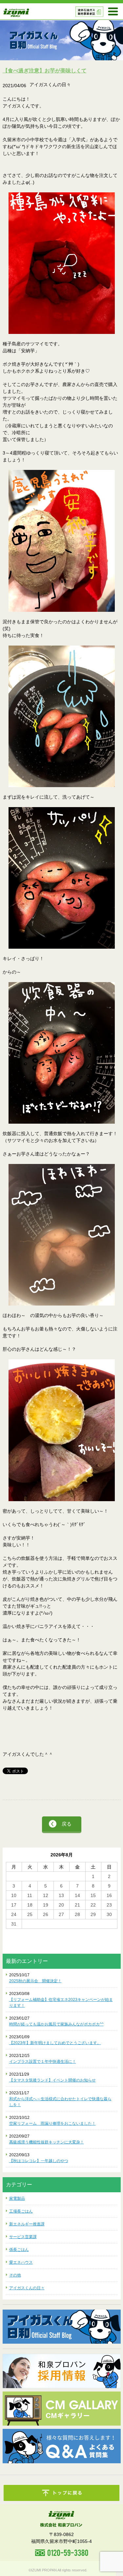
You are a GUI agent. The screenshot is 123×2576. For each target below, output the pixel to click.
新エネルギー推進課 (27, 2224)
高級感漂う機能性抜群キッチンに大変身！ (47, 2142)
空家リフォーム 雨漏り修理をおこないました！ (52, 2123)
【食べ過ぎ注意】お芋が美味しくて (45, 71)
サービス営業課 (23, 2237)
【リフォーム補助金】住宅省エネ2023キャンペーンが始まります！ (61, 2003)
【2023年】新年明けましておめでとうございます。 (55, 2043)
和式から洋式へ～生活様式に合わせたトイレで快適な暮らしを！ (60, 2102)
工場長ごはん (21, 2211)
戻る (67, 1824)
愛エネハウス (21, 2262)
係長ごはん (19, 2250)
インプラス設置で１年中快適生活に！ (43, 2062)
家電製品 (17, 2198)
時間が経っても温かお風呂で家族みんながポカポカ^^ (56, 2024)
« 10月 (13, 1932)
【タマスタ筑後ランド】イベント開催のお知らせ (52, 2080)
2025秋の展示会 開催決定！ (35, 1981)
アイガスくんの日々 (27, 2288)
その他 (15, 2275)
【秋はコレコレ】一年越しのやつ (39, 2161)
